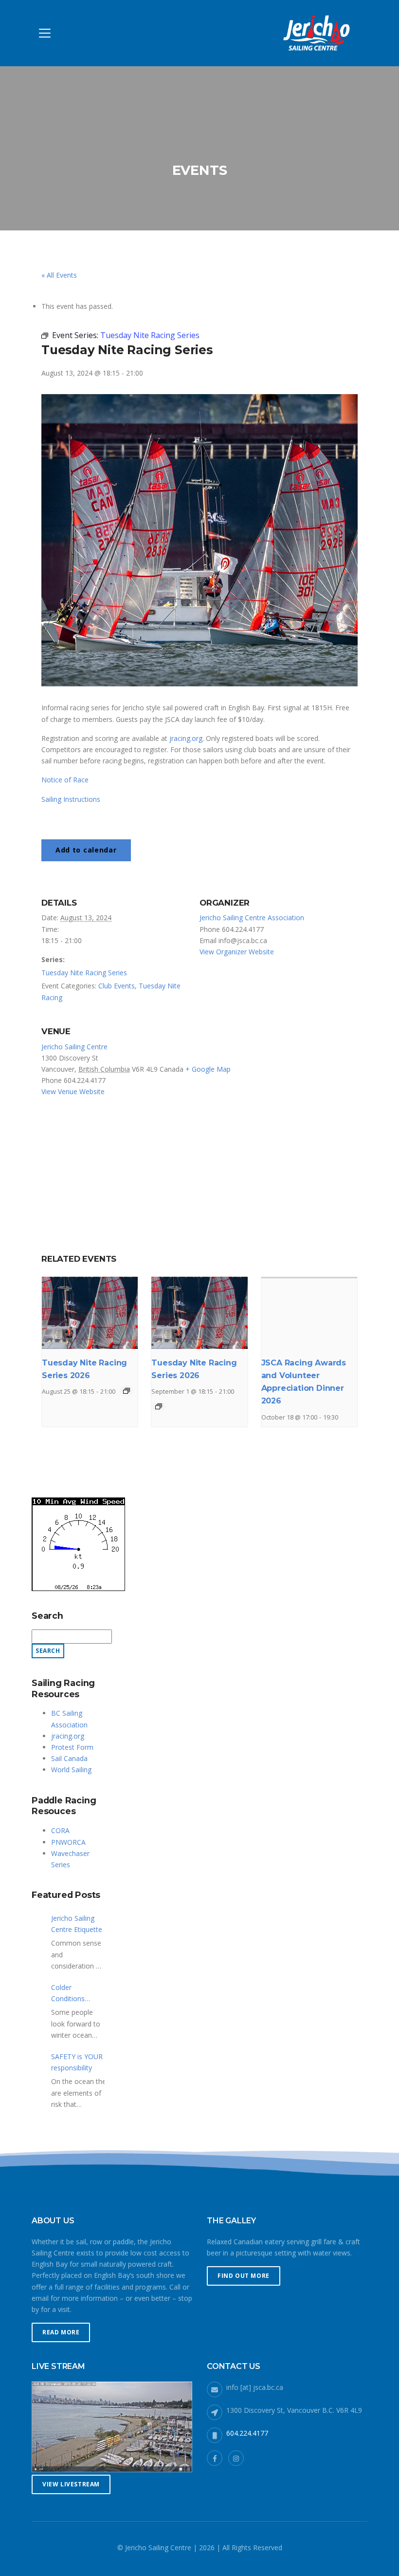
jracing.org (186, 738)
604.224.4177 (247, 2433)
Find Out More (244, 2276)
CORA (60, 1830)
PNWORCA (68, 1842)
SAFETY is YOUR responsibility (77, 2062)
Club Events (117, 986)
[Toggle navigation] (45, 33)
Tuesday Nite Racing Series (84, 973)
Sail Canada (69, 1758)
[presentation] (90, 1313)
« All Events (59, 275)
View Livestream (71, 2484)
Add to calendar (86, 850)
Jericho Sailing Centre (74, 1047)
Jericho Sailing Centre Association (252, 918)
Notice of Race (65, 780)
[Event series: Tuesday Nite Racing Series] (127, 1391)
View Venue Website (73, 1091)
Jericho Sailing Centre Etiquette (77, 1924)
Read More (61, 2332)
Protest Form (72, 1747)
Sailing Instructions (71, 799)
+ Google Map (208, 1069)
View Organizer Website (237, 952)
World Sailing (71, 1770)
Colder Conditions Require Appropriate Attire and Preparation (70, 1993)
